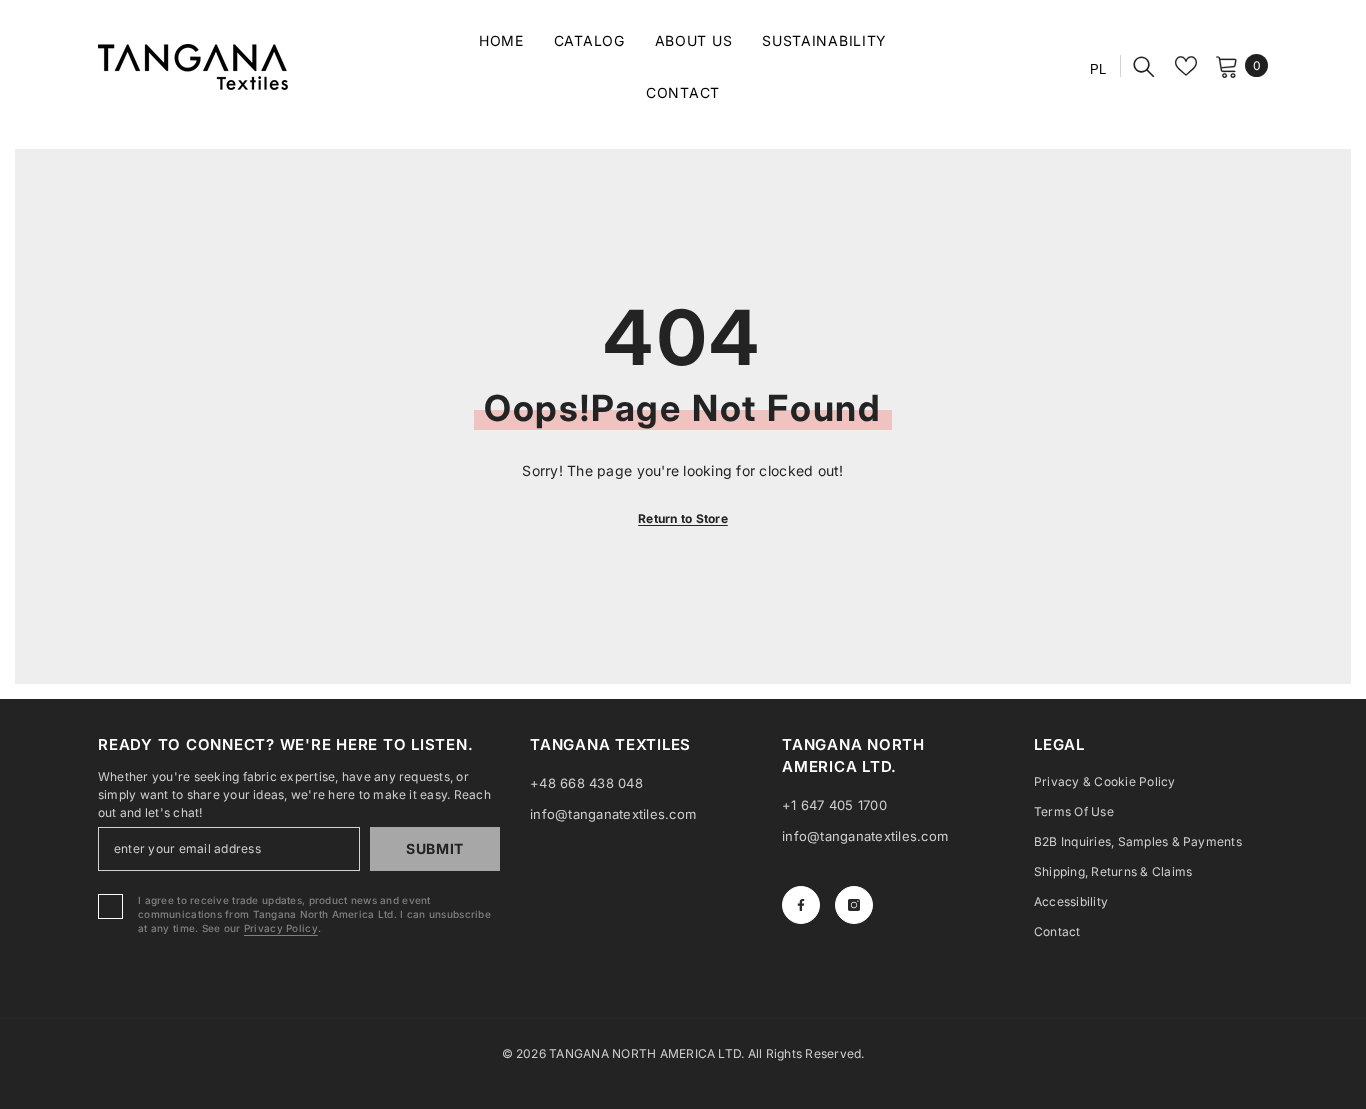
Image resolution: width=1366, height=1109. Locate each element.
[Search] (1144, 66)
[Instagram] (854, 905)
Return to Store (683, 518)
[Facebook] (801, 905)
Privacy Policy (281, 928)
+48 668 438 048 (586, 783)
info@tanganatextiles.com (613, 814)
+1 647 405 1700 (834, 805)
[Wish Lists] (1186, 66)
